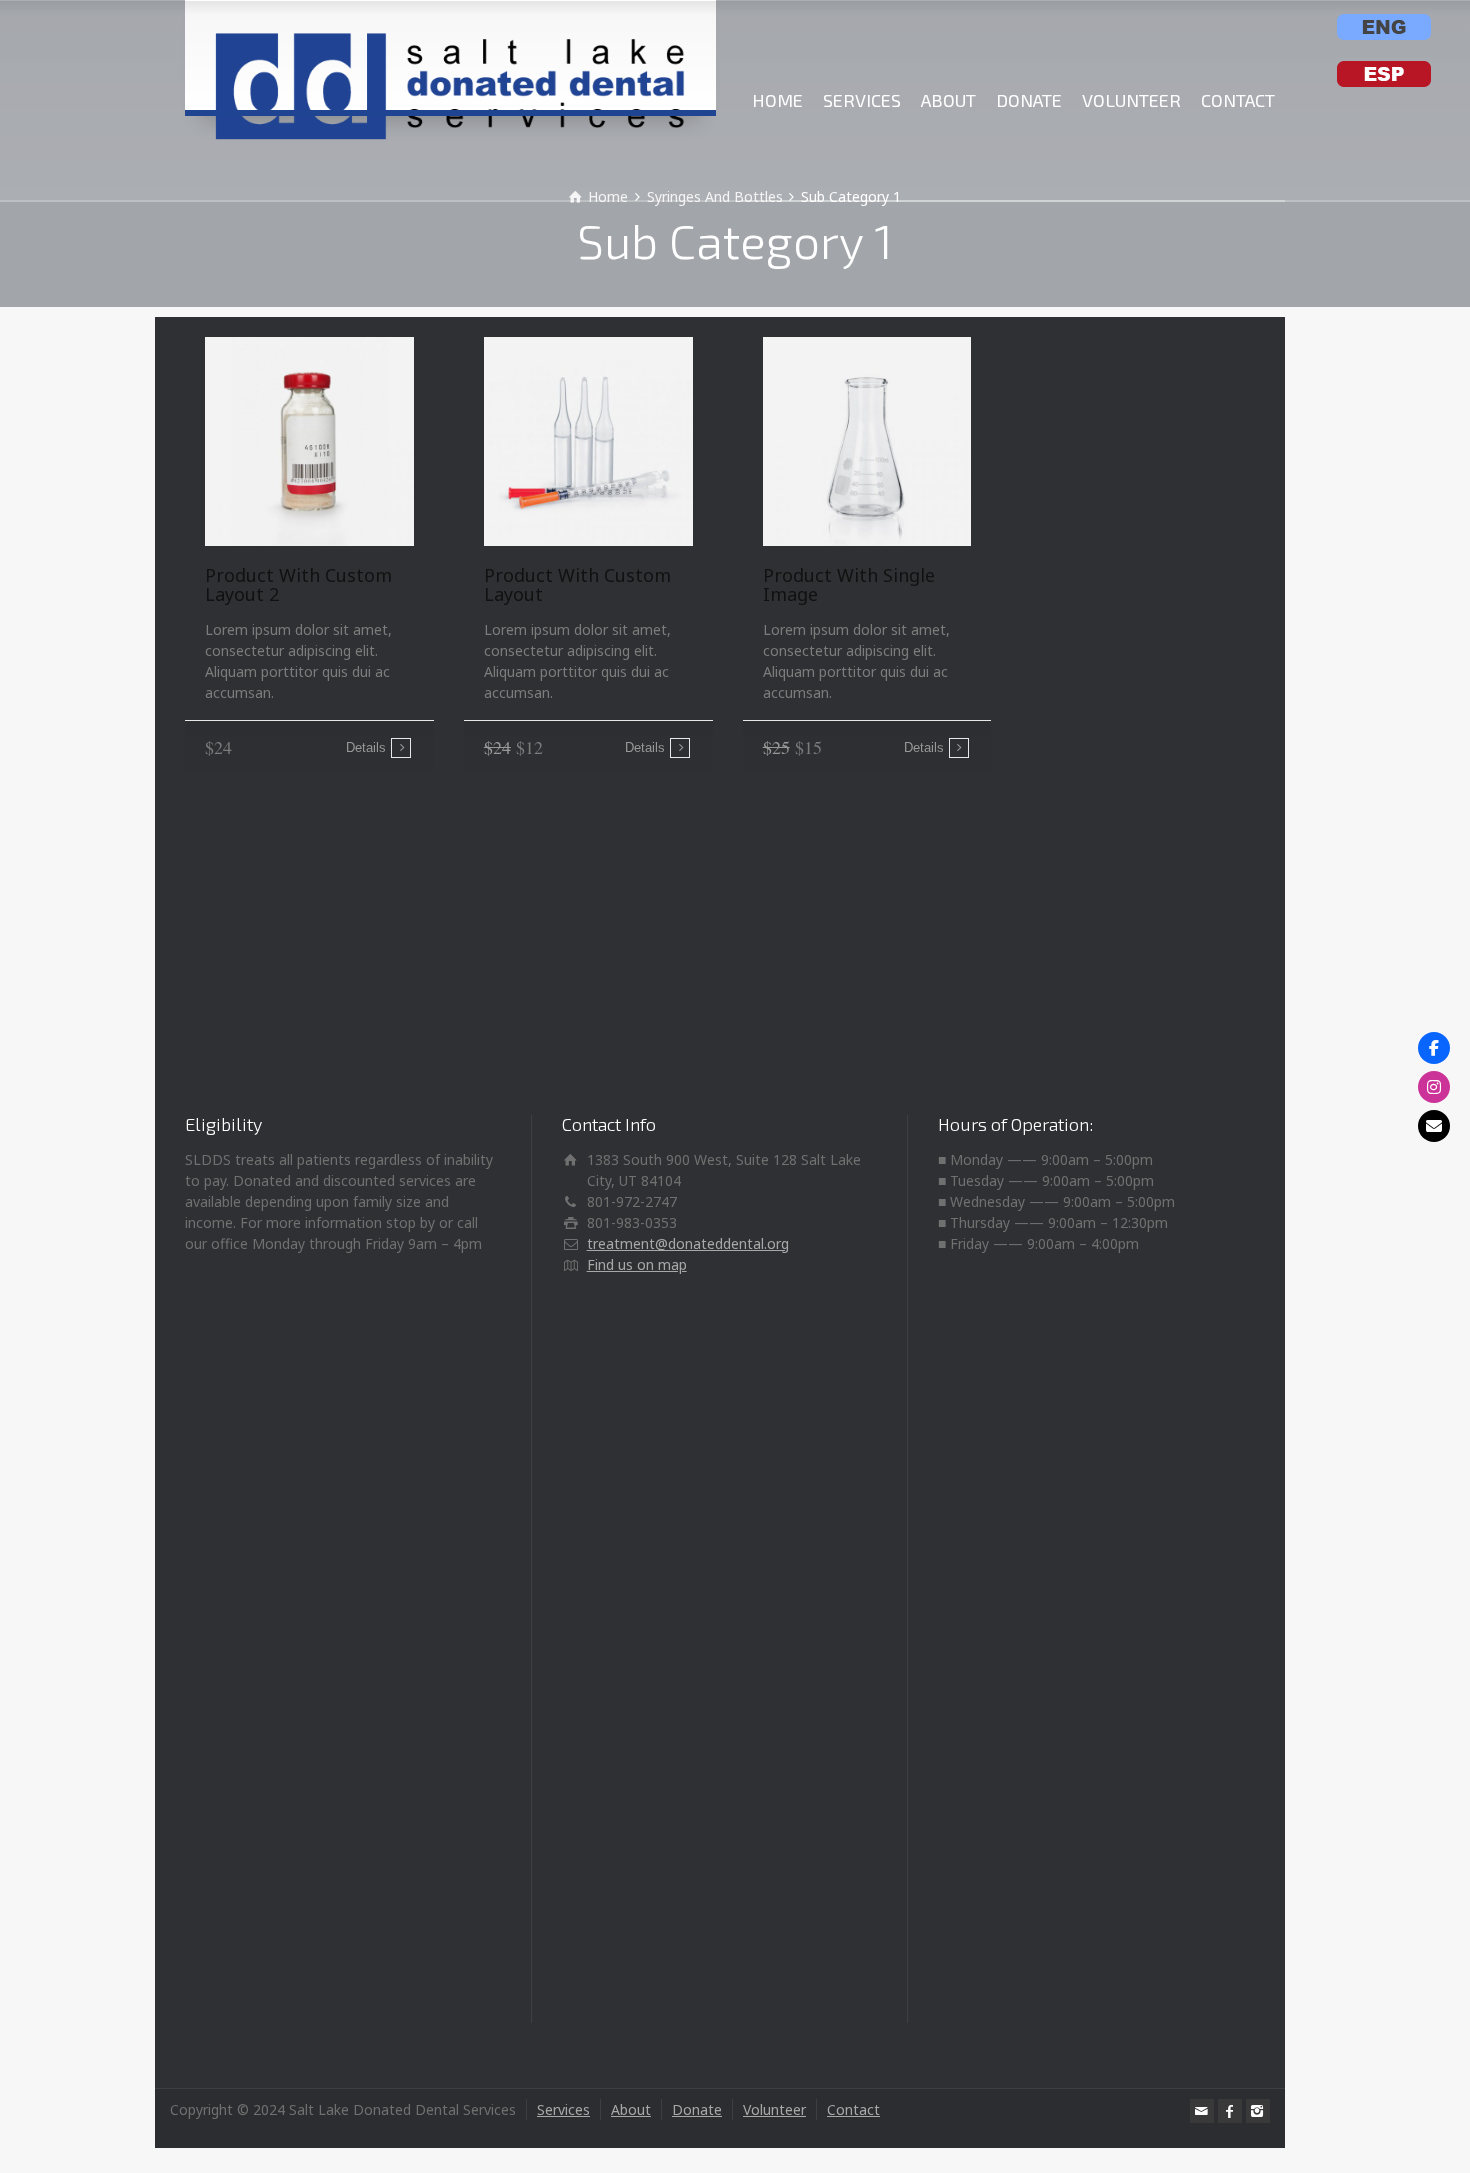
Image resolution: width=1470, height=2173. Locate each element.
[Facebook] (1230, 2111)
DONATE (1029, 100)
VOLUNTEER (1131, 100)
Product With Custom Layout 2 (298, 585)
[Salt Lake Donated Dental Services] (450, 55)
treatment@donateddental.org (688, 1243)
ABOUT (948, 100)
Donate (697, 2109)
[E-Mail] (1434, 1126)
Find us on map (637, 1264)
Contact (853, 2109)
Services (563, 2109)
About (631, 2109)
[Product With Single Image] (867, 441)
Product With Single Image (849, 585)
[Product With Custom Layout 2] (309, 441)
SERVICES (862, 100)
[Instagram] (1258, 2111)
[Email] (1202, 2111)
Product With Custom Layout (577, 585)
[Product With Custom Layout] (588, 441)
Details (366, 747)
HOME (777, 100)
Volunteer (774, 2109)
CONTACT (1238, 100)
